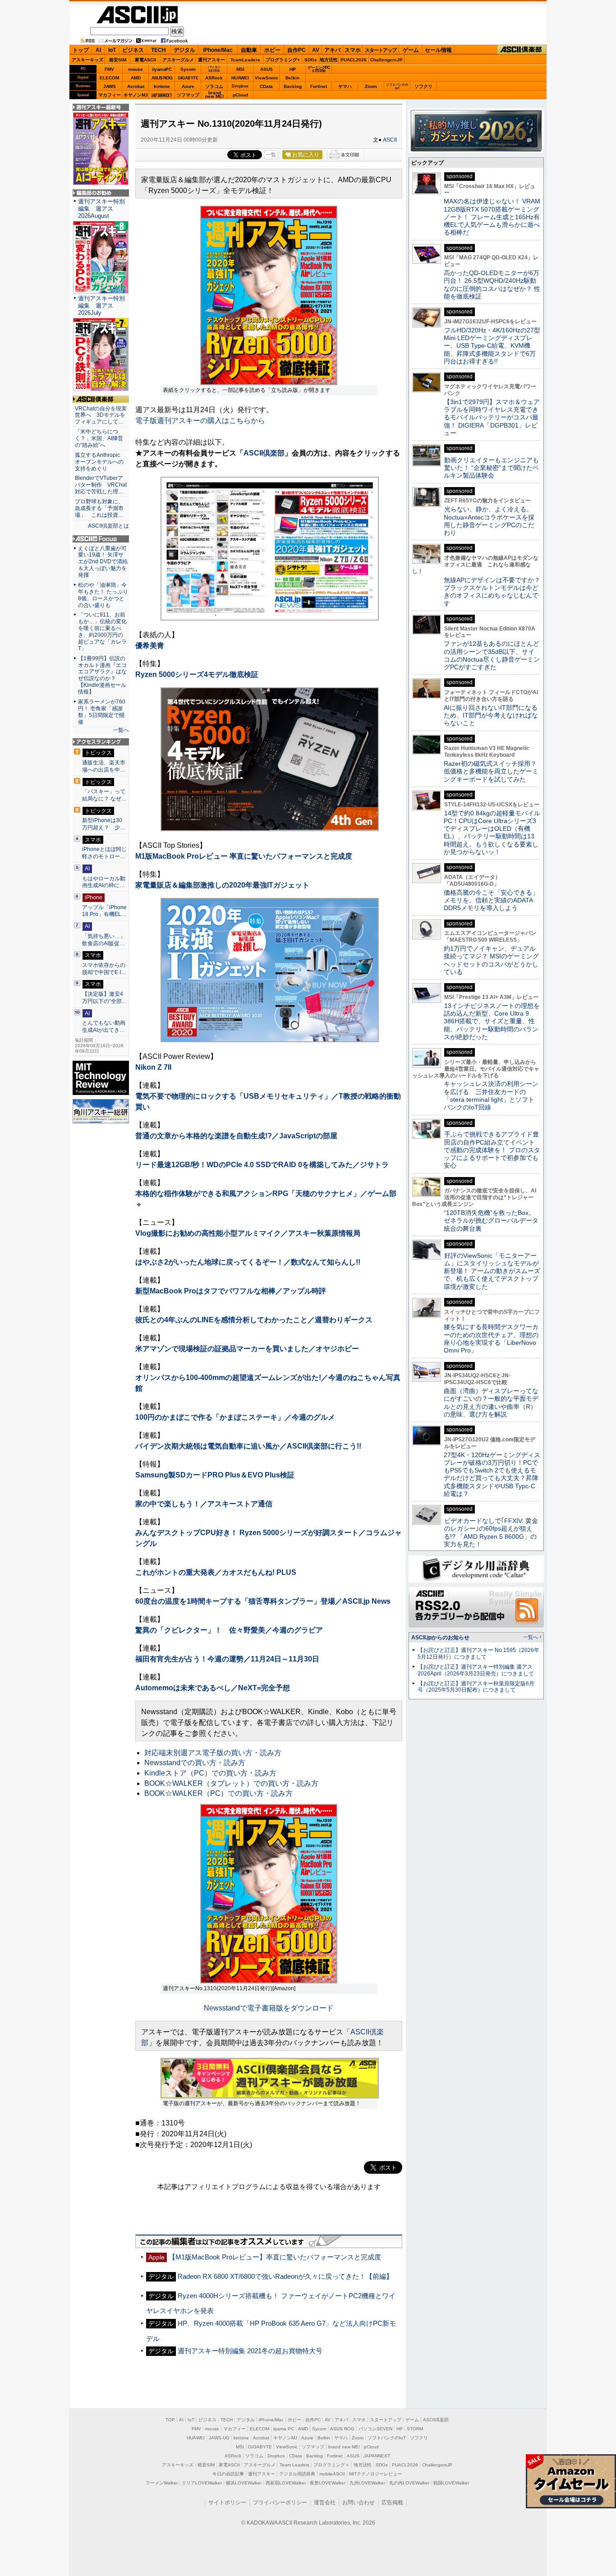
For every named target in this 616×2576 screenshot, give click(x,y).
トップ (81, 50)
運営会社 (325, 2502)
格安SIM (118, 60)
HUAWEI (240, 78)
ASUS (267, 69)
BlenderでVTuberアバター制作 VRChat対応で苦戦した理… (101, 485)
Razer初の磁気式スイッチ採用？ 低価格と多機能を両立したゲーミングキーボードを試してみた (493, 771)
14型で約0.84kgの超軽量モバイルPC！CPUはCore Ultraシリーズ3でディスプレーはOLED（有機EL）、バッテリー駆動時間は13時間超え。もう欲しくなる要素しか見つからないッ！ (492, 833)
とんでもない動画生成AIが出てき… (104, 1026)
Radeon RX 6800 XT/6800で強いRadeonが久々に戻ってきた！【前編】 (285, 2276)
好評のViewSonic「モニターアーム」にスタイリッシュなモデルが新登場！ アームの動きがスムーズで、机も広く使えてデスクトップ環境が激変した (492, 1271)
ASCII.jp (137, 15)
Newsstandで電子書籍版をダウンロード (269, 2008)
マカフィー (110, 95)
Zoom (371, 86)
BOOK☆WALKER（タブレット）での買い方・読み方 (231, 1783)
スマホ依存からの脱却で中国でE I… (104, 969)
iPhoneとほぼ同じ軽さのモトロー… (104, 853)
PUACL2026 (354, 60)
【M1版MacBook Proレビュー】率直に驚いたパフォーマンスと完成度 (275, 2257)
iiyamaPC (162, 69)
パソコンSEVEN (214, 69)
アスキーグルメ (178, 60)
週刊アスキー (211, 60)
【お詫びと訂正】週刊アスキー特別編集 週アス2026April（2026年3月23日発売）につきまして (476, 1670)
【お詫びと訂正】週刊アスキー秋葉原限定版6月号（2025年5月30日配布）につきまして (476, 1687)
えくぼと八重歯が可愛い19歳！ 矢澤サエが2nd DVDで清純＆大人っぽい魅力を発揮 (103, 562)
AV (316, 50)
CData (266, 86)
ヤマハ (345, 86)
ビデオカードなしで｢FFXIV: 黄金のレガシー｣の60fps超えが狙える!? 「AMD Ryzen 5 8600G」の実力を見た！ (491, 1532)
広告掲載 (392, 2502)
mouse (136, 69)
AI (98, 50)
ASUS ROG (162, 78)
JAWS (110, 86)
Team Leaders (294, 2465)
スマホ (353, 50)
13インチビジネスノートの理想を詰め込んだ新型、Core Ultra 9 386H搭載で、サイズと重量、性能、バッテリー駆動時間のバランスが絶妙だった (492, 1021)
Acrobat (136, 86)
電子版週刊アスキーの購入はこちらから (200, 421)
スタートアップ (381, 50)
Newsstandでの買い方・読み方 (195, 1763)
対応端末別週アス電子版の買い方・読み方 (213, 1753)
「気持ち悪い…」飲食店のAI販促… (104, 940)
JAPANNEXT (162, 95)
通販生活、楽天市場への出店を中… (104, 766)
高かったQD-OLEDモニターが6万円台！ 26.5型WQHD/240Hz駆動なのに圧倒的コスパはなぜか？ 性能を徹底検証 (492, 285)
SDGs (311, 60)
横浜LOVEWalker (244, 2483)
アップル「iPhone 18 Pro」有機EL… (104, 911)
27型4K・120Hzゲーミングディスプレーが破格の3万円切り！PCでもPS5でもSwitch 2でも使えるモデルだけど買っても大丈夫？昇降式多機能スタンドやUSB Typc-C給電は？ (492, 1474)
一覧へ (121, 730)
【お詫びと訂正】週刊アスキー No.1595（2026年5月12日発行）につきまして (478, 1654)
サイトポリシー (227, 2502)
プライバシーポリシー (280, 2502)
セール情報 (438, 50)
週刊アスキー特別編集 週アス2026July (101, 306)
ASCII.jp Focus (101, 539)
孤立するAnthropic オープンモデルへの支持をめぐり (100, 462)
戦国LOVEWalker (451, 2483)
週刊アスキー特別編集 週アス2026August (101, 209)
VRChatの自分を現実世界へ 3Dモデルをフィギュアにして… (101, 415)
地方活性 (329, 60)
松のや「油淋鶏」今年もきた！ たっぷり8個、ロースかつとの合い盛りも (103, 595)
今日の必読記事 (228, 2474)
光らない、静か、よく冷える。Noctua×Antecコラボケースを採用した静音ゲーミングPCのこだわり (489, 521)
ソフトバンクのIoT (397, 86)
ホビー (272, 50)
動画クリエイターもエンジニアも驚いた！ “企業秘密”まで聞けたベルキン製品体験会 (491, 468)
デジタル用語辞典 (297, 2474)
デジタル (184, 50)
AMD (136, 78)
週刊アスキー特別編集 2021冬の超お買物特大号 (250, 2351)
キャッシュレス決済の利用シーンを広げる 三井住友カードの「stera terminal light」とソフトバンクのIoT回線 (491, 1095)
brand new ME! (344, 2447)
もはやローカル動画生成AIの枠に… (104, 882)
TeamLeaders (245, 60)
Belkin (292, 78)
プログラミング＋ (331, 2465)
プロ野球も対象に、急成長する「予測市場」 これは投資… (99, 508)
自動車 (249, 50)
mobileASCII (332, 2474)
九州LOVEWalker (367, 2483)
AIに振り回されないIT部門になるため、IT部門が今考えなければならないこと (491, 715)
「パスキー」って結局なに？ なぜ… (104, 795)
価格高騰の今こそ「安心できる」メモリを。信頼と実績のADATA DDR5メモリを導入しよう (491, 900)
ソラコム (214, 86)
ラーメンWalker (162, 2483)
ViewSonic (267, 78)
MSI (240, 69)
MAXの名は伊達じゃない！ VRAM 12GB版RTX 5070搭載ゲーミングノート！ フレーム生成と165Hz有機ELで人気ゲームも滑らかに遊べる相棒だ (492, 217)
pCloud (240, 95)
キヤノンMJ (136, 95)
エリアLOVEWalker (202, 2483)
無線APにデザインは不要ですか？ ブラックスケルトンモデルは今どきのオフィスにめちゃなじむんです (495, 592)
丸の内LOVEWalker (409, 2483)
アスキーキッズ (87, 60)
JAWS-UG (219, 2438)
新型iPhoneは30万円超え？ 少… (104, 824)
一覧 (271, 155)
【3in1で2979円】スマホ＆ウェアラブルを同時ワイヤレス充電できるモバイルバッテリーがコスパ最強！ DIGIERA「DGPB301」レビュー (492, 417)
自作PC (297, 50)
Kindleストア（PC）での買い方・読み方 (210, 1773)
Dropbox (240, 86)
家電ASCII (145, 60)
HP (293, 69)
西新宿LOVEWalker (286, 2483)
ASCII (390, 140)
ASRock (214, 78)
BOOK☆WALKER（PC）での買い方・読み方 (218, 1793)
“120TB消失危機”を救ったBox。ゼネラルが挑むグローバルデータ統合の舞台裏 (491, 1221)
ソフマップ (188, 95)
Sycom (188, 69)
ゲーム (411, 50)
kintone (162, 86)
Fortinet (319, 86)
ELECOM (109, 78)
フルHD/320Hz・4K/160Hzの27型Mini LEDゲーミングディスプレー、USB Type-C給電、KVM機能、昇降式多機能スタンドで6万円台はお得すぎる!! (492, 346)
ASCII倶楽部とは (108, 526)
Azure (188, 86)
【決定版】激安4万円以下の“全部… (105, 998)
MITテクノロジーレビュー (375, 2474)
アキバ (332, 50)
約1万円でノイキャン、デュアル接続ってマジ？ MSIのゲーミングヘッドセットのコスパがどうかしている (491, 960)
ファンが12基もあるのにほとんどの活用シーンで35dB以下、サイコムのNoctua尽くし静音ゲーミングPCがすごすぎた (492, 655)
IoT (112, 50)
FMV (109, 69)
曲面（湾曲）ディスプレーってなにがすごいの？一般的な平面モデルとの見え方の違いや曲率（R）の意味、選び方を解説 (491, 1403)
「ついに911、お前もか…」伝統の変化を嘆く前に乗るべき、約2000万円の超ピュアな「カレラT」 (102, 631)
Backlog (293, 86)
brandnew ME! (214, 95)
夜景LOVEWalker (328, 2483)
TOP (170, 2420)
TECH (159, 50)
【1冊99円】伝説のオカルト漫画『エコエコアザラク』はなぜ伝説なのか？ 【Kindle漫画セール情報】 (102, 675)
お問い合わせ (359, 2502)
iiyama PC (284, 2429)
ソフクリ (423, 86)
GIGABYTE (188, 78)
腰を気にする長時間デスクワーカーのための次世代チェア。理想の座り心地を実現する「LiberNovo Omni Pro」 (491, 1339)
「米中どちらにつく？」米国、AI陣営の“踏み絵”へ (99, 438)
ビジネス (133, 50)
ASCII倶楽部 (522, 50)
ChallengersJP (386, 60)
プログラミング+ (283, 60)
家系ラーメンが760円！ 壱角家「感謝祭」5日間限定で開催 (102, 712)
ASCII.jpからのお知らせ (440, 1638)
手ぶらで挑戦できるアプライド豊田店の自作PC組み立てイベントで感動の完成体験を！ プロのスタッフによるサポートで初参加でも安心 (492, 1150)
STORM (415, 2429)
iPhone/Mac (218, 50)
